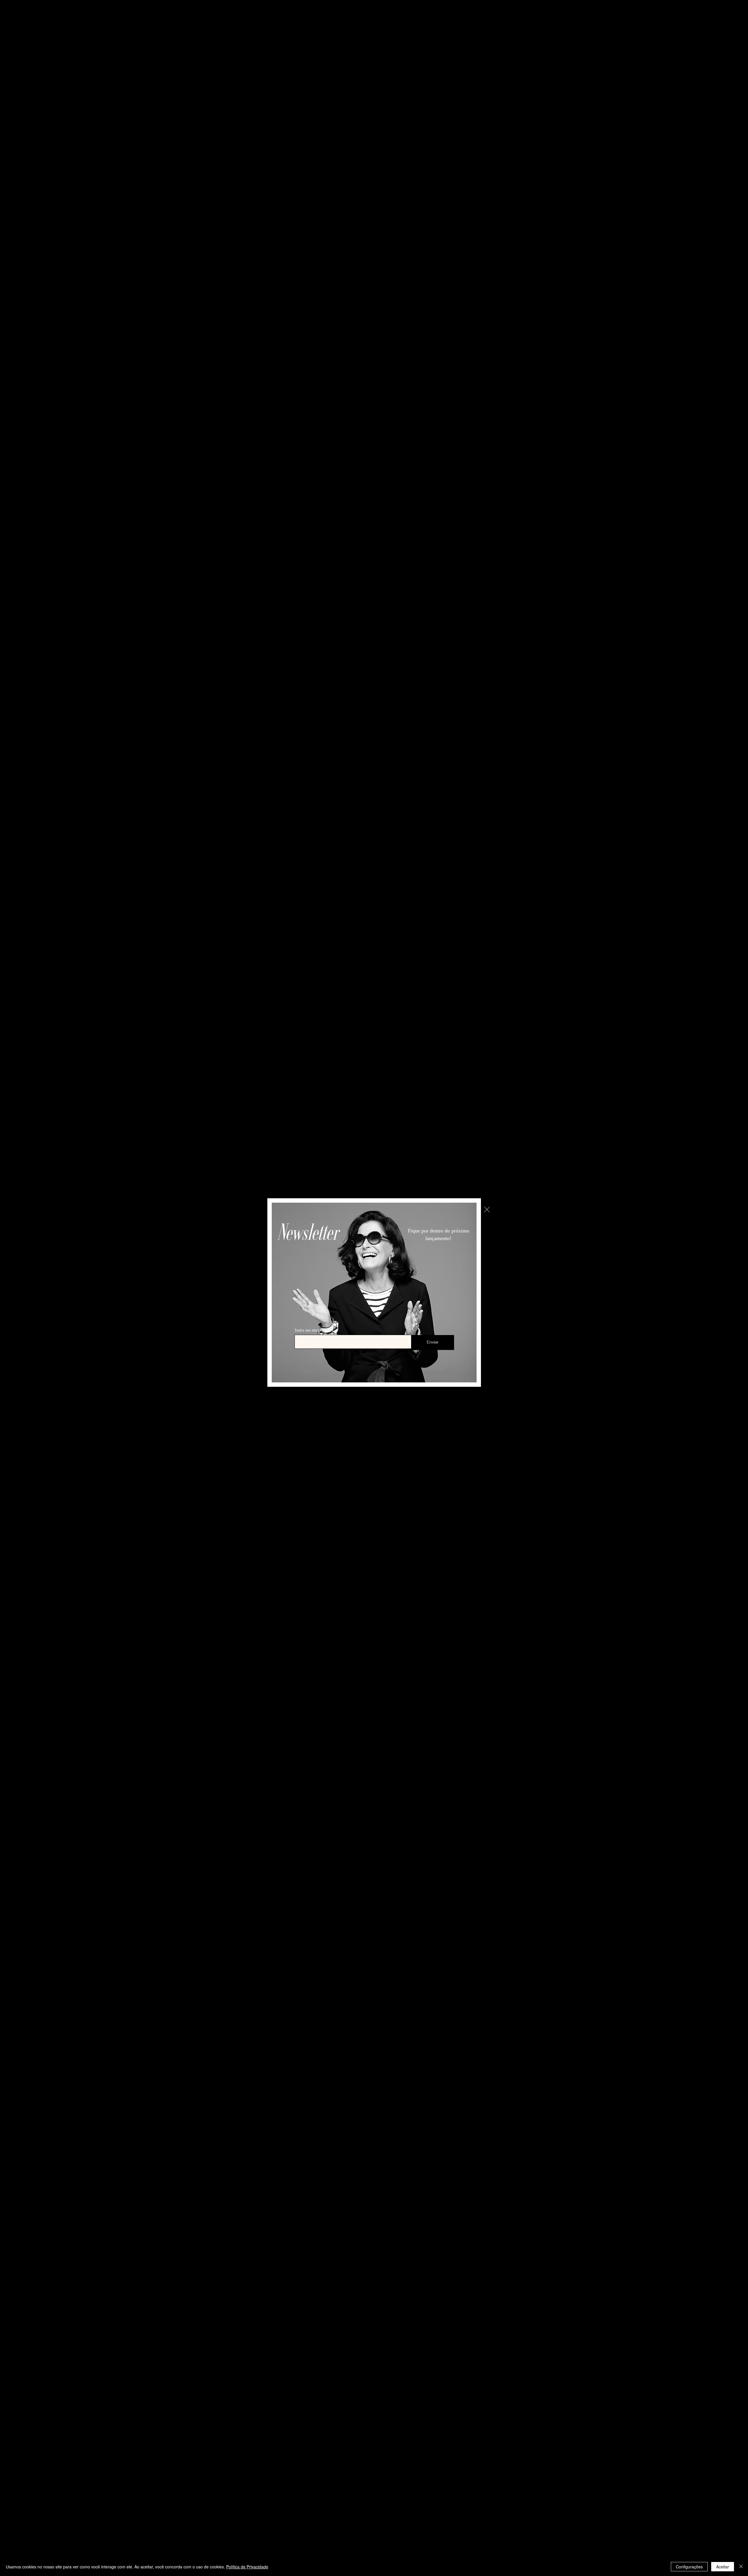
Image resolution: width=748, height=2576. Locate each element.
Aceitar (723, 2567)
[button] (487, 1210)
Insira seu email (308, 1330)
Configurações (689, 2567)
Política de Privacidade (247, 2567)
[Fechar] (741, 2567)
